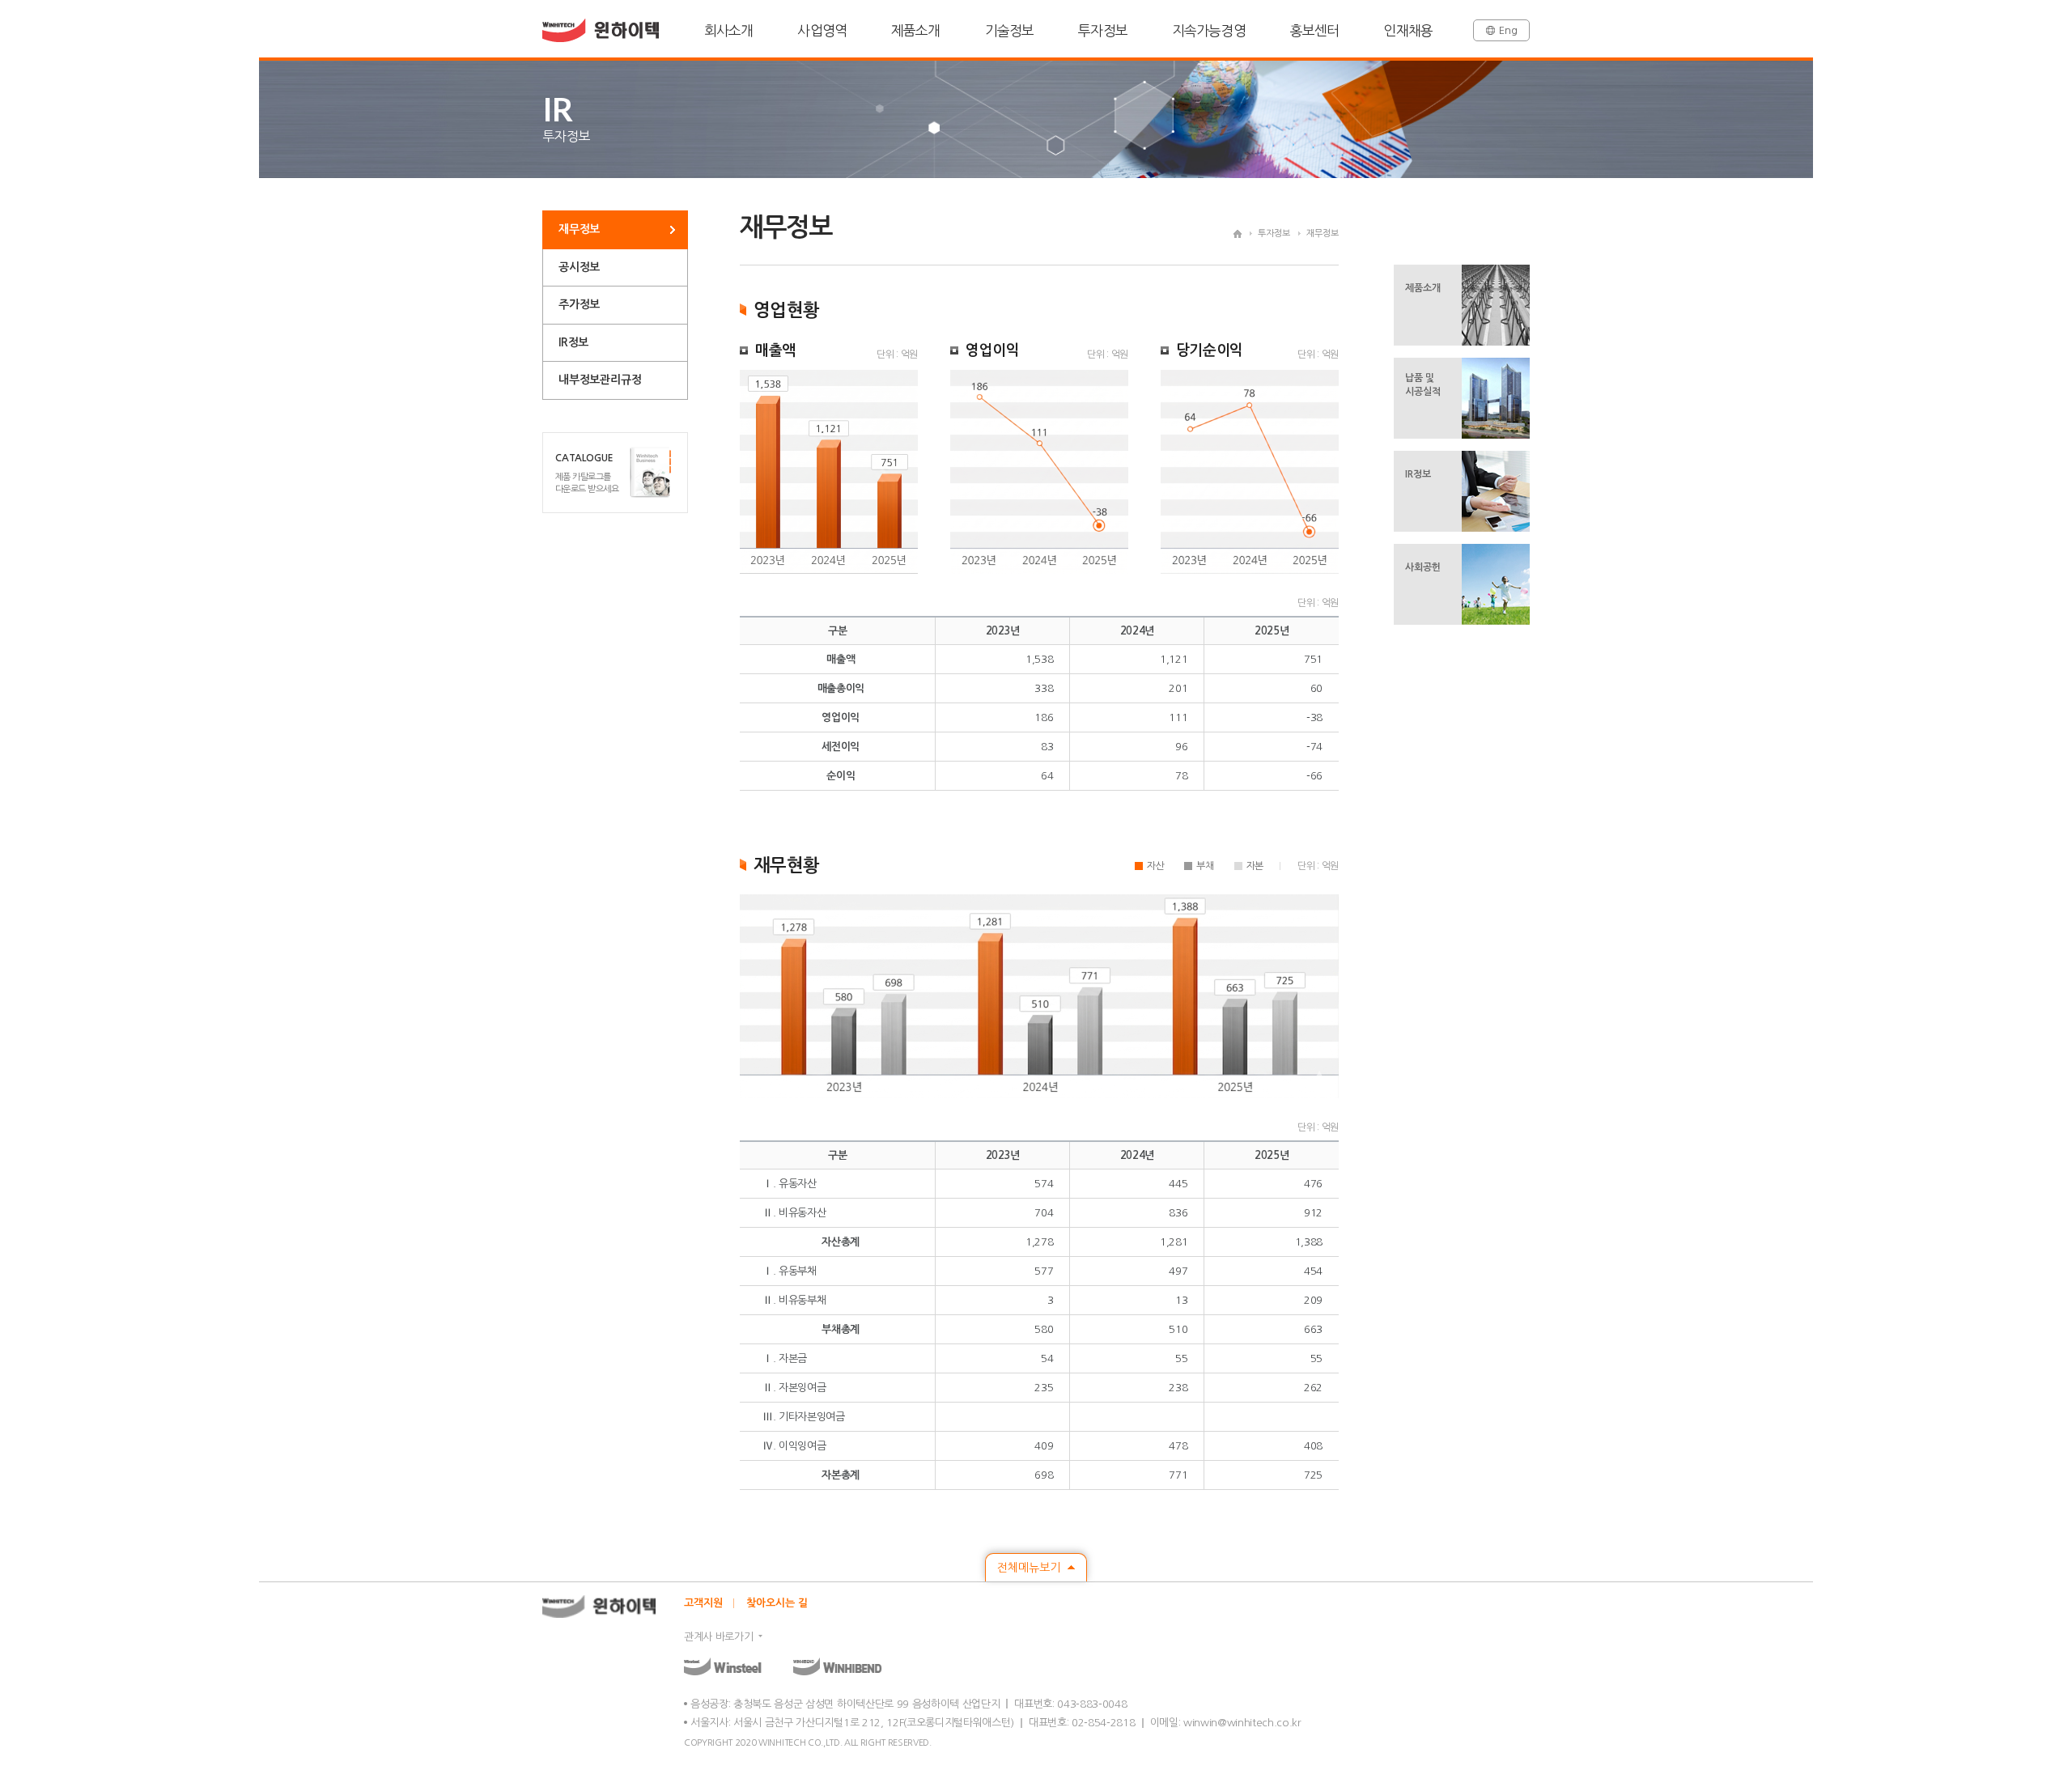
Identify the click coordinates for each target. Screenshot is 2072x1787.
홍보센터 (1315, 30)
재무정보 (579, 229)
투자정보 (1103, 30)
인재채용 (1408, 30)
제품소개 (916, 30)
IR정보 (573, 342)
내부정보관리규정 (600, 380)
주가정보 (579, 304)
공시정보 (579, 267)
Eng (1508, 30)
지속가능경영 (1209, 30)
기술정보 (1010, 30)
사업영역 (822, 30)
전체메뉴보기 (1030, 1568)
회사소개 (729, 30)
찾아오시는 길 (777, 1603)
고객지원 (703, 1603)
